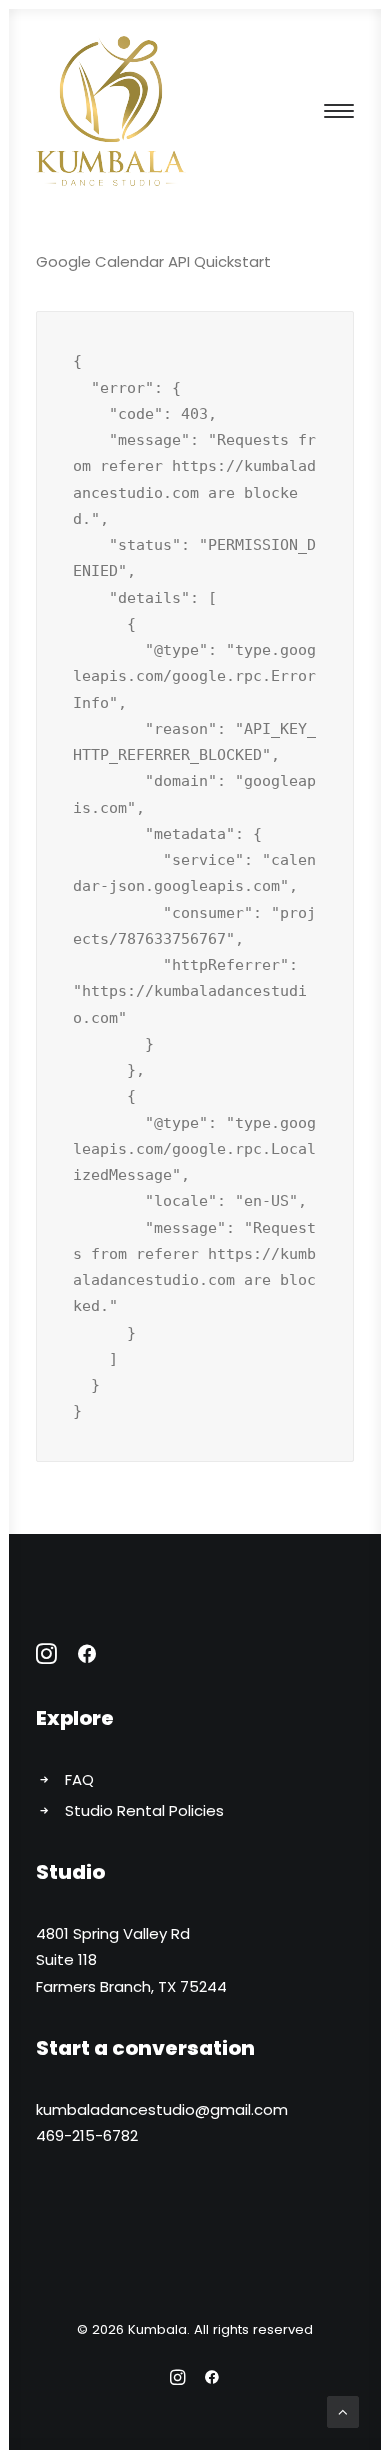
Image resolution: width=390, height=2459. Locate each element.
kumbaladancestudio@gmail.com (162, 2109)
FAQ (79, 1779)
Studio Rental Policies (144, 1810)
